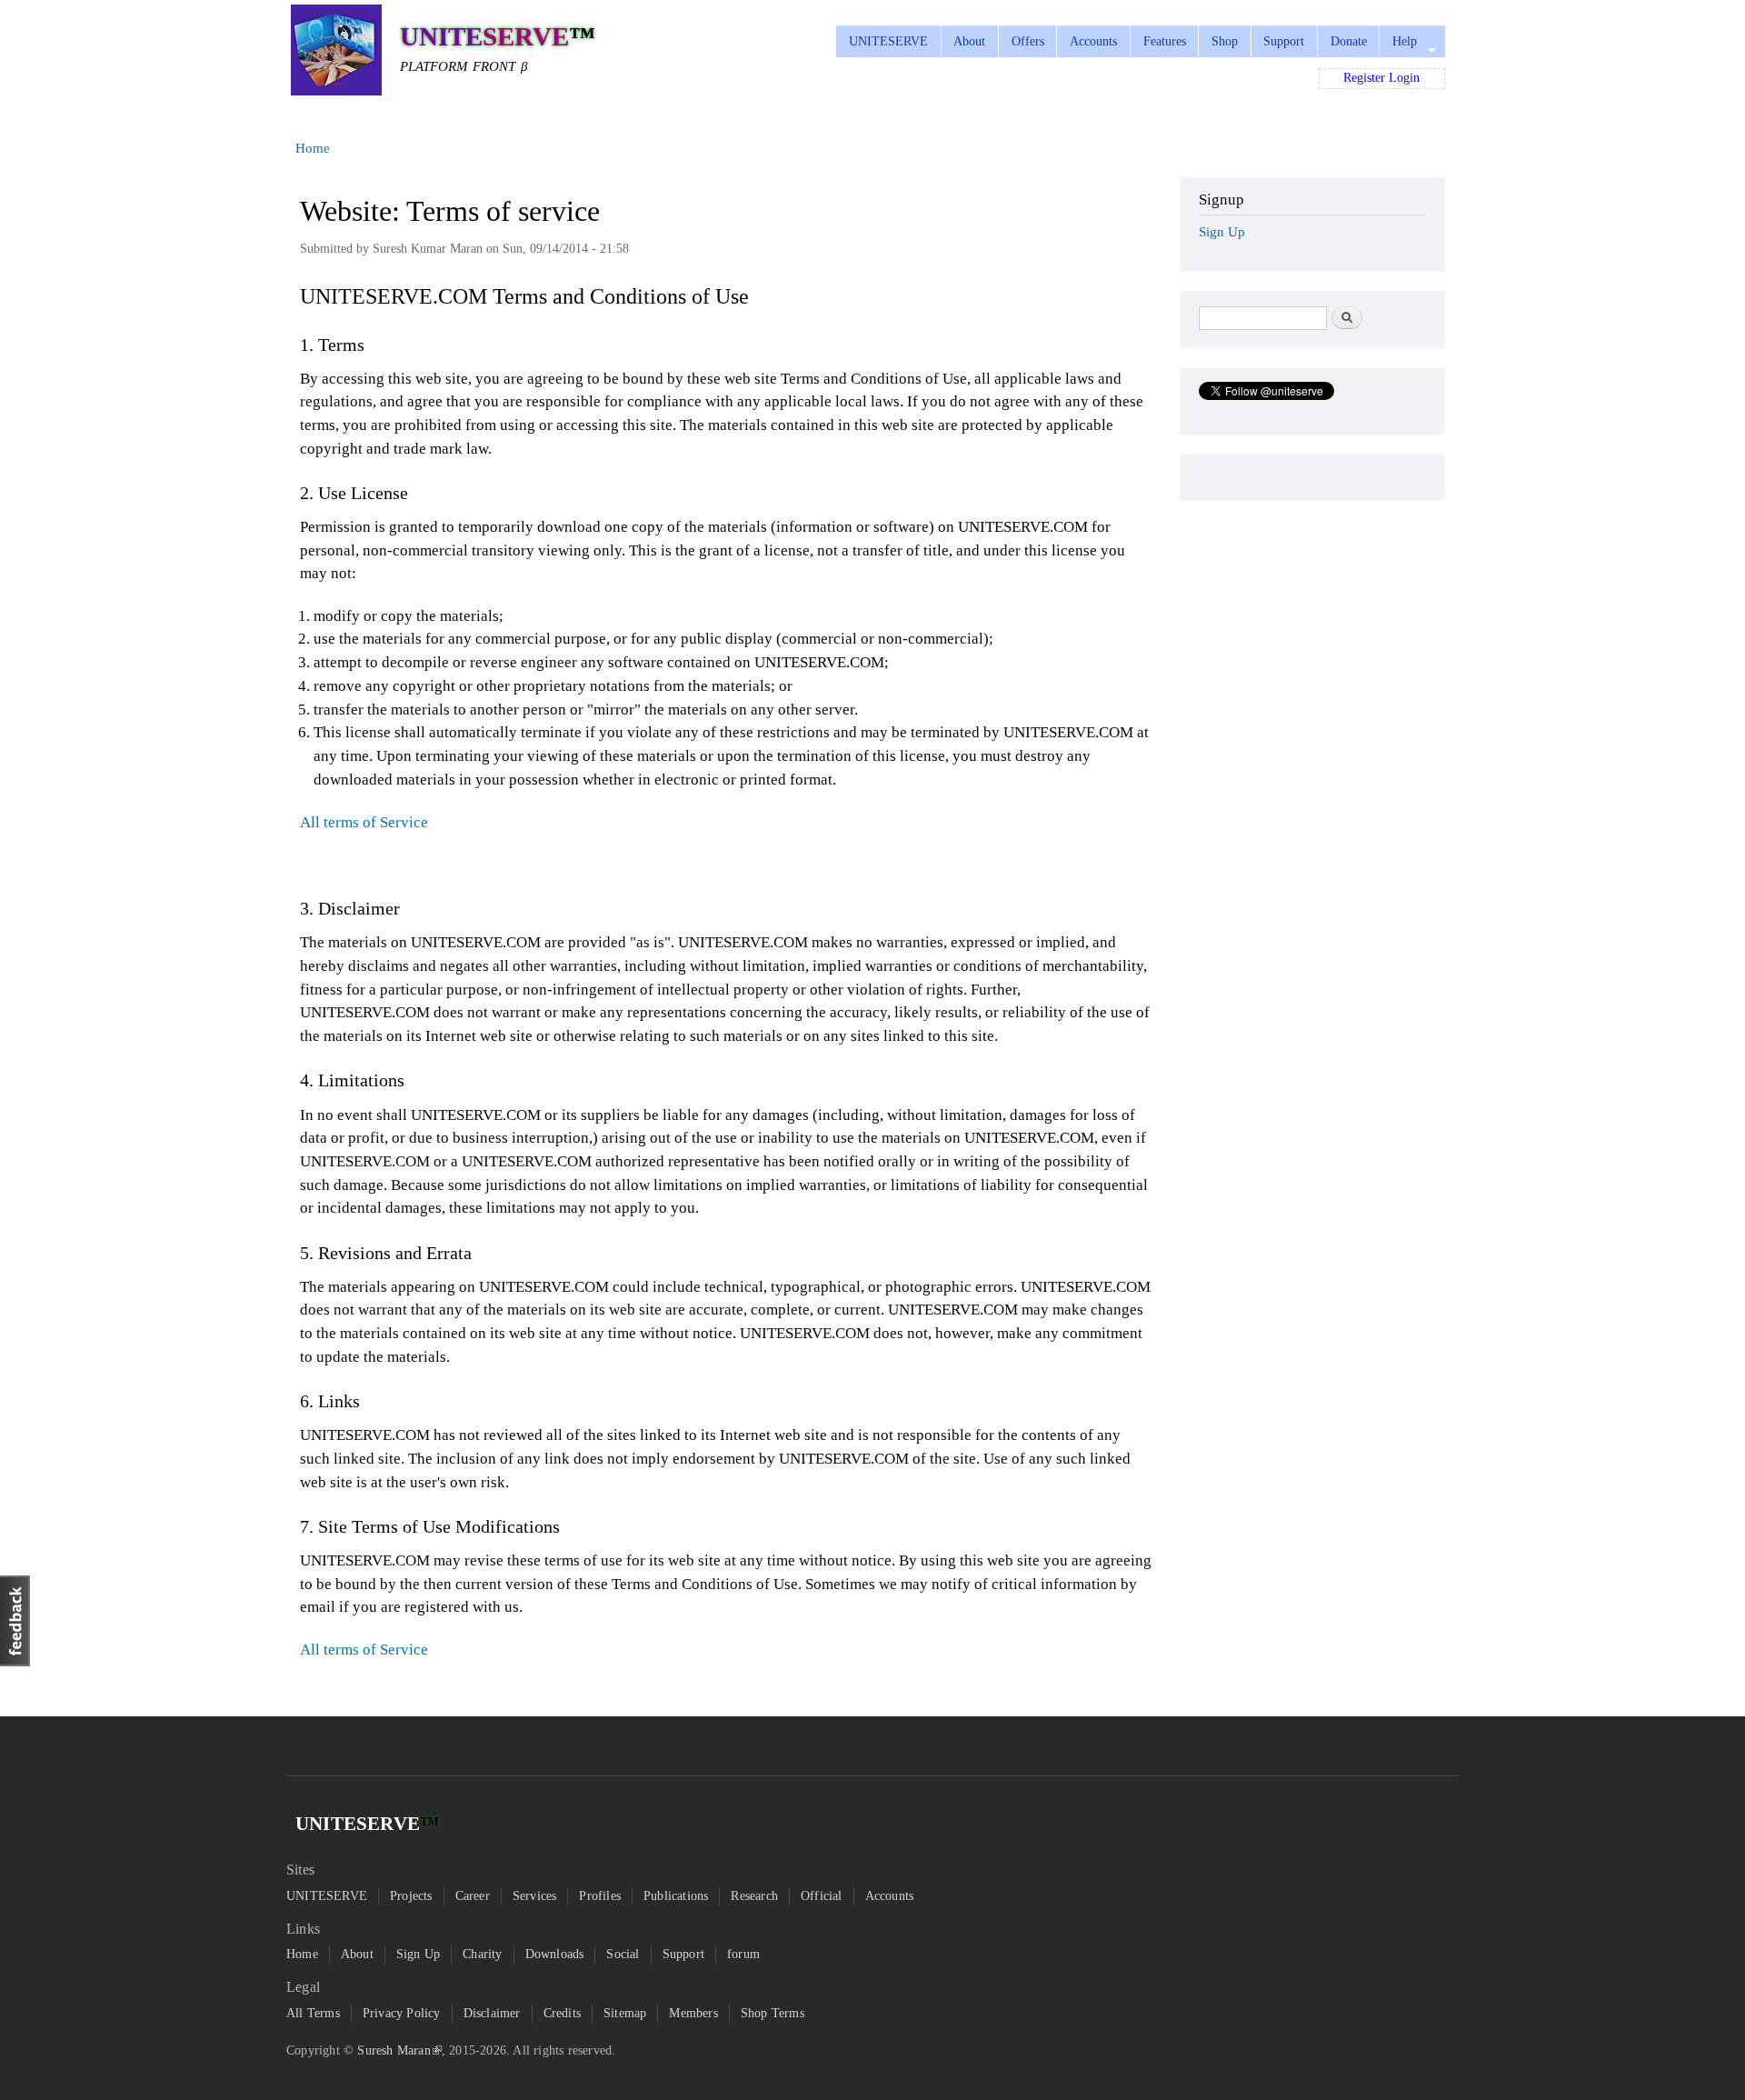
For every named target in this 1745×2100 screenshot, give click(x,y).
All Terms (313, 2013)
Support (1284, 41)
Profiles (600, 1896)
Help (1398, 46)
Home (313, 148)
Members (693, 2013)
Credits (562, 2013)
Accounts (1093, 41)
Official (822, 1896)
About (969, 41)
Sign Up (1222, 232)
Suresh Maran (394, 2050)
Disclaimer (492, 2013)
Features (1165, 41)
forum (743, 1954)
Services (535, 1896)
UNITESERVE (888, 41)
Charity (482, 1954)
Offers (1028, 41)
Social (623, 1954)
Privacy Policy (402, 2013)
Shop (1225, 41)
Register (1364, 78)
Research (754, 1896)
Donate (1349, 41)
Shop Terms (773, 2013)
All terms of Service (364, 822)
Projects (411, 1896)
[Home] (336, 53)
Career (473, 1896)
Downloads (555, 1954)
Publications (676, 1896)
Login (1404, 78)
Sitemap (625, 2013)
